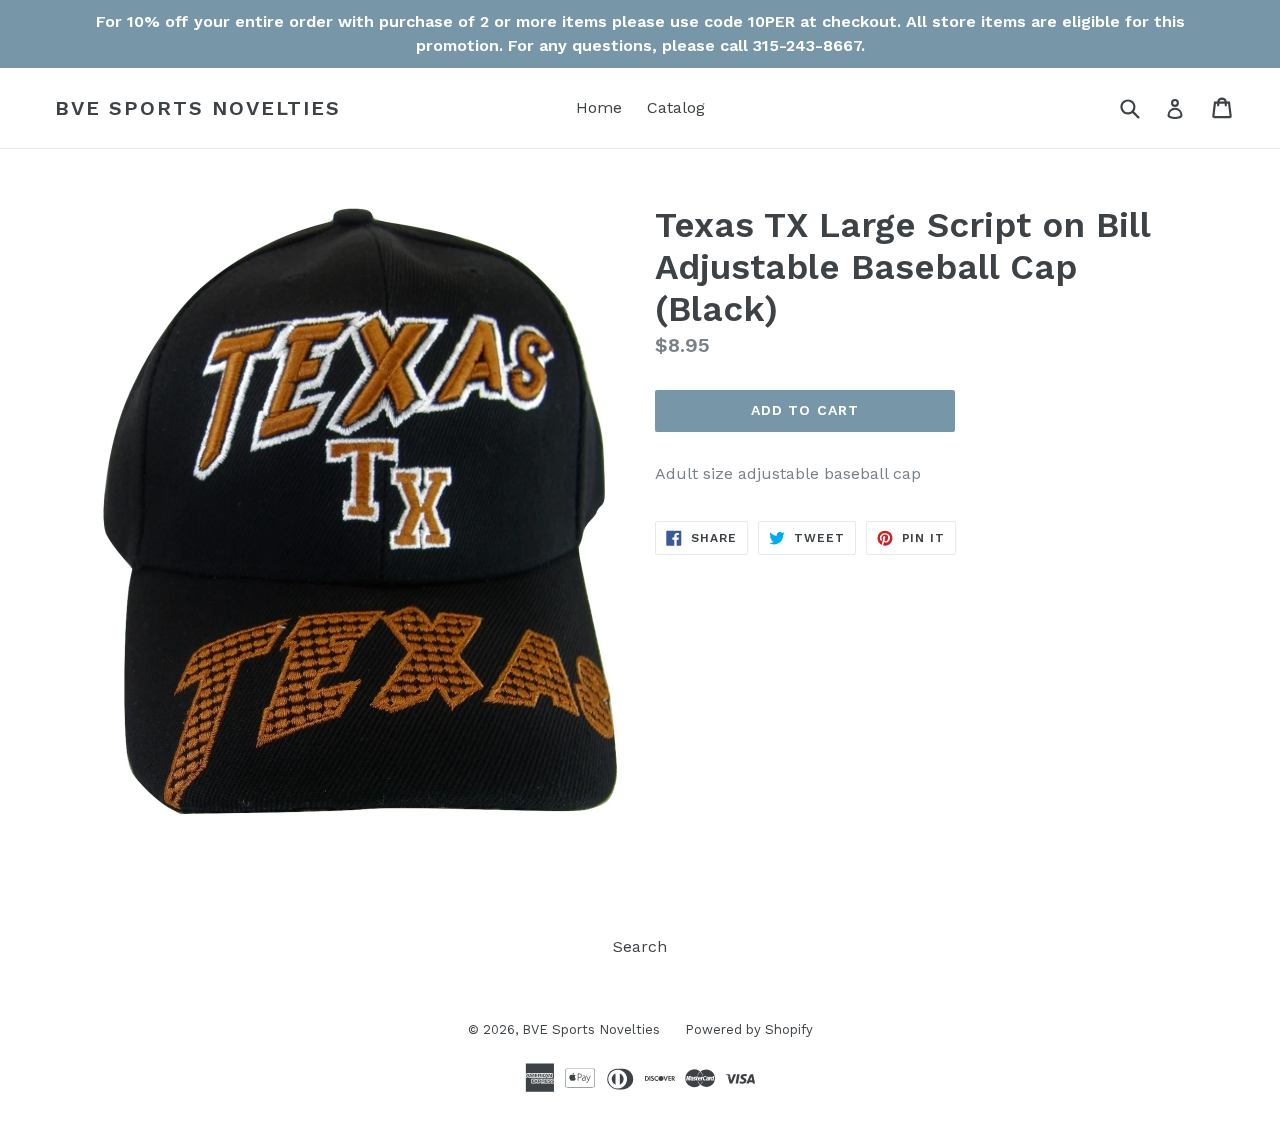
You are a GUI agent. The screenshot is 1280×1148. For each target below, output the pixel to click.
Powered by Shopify (749, 1029)
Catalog (676, 107)
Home (599, 107)
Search (640, 946)
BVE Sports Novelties (198, 108)
